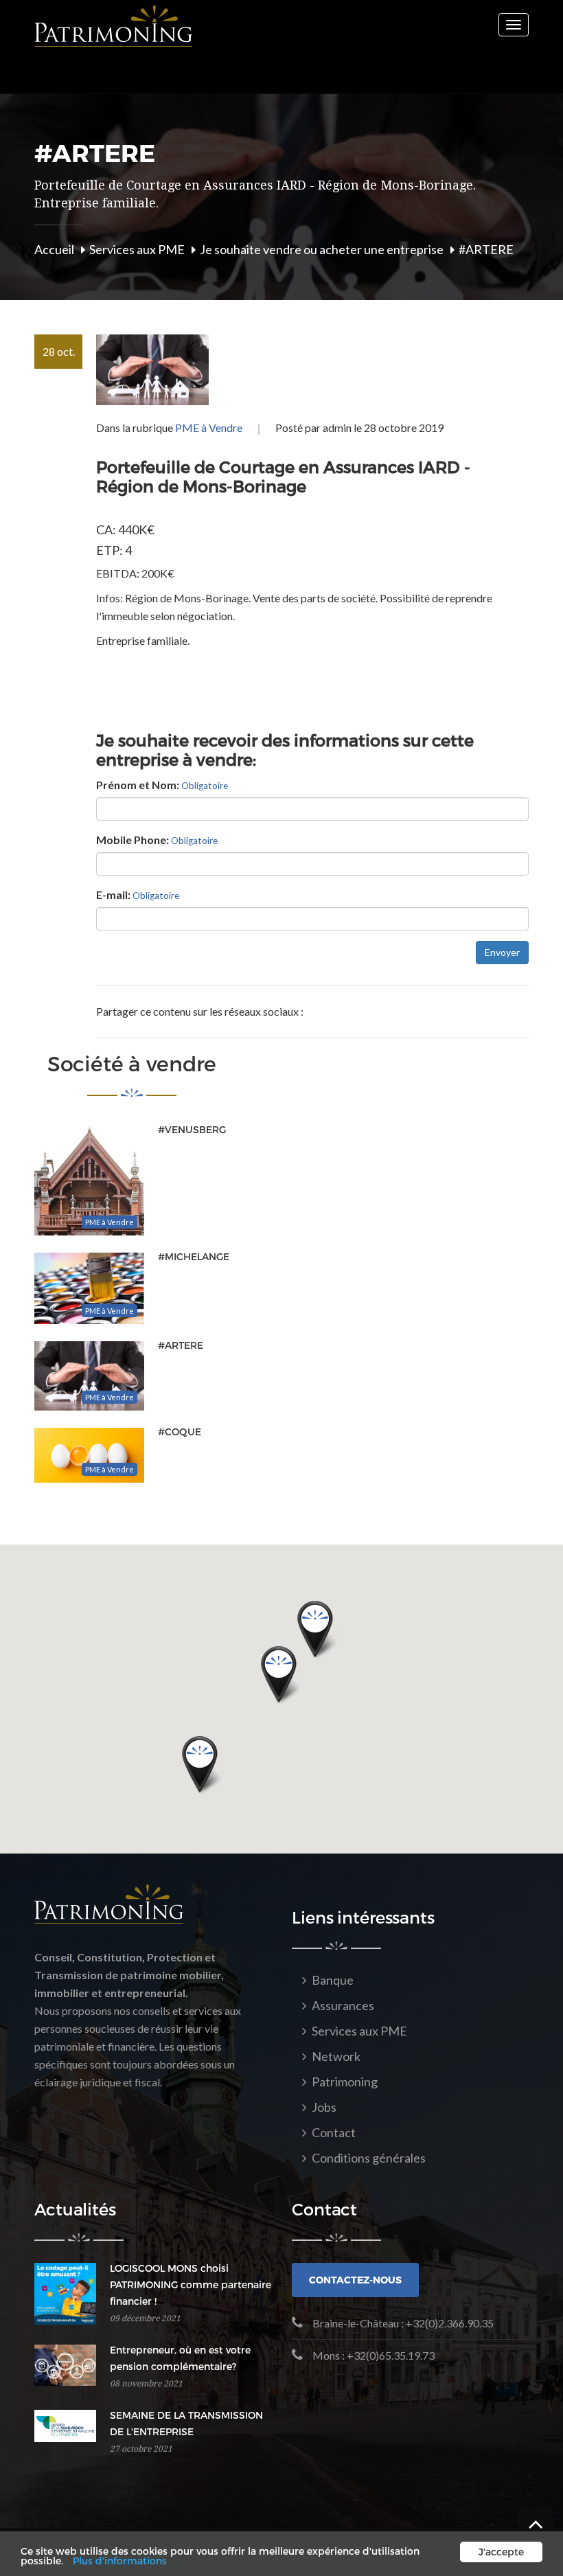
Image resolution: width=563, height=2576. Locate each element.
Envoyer (502, 952)
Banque (333, 1980)
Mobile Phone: (133, 840)
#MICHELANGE (194, 1256)
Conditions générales (369, 2158)
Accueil (54, 249)
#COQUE (180, 1432)
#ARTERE (181, 1345)
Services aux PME (137, 249)
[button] (281, 1676)
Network (336, 2056)
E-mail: (113, 894)
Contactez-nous (355, 2280)
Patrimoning (345, 2082)
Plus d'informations (120, 2561)
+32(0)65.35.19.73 (391, 2355)
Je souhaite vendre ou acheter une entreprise (322, 249)
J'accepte (501, 2552)
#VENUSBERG (192, 1129)
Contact (334, 2132)
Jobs (324, 2107)
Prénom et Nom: (138, 785)
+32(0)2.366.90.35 (450, 2323)
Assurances (343, 2005)
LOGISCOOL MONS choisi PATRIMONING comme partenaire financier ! (191, 2284)
